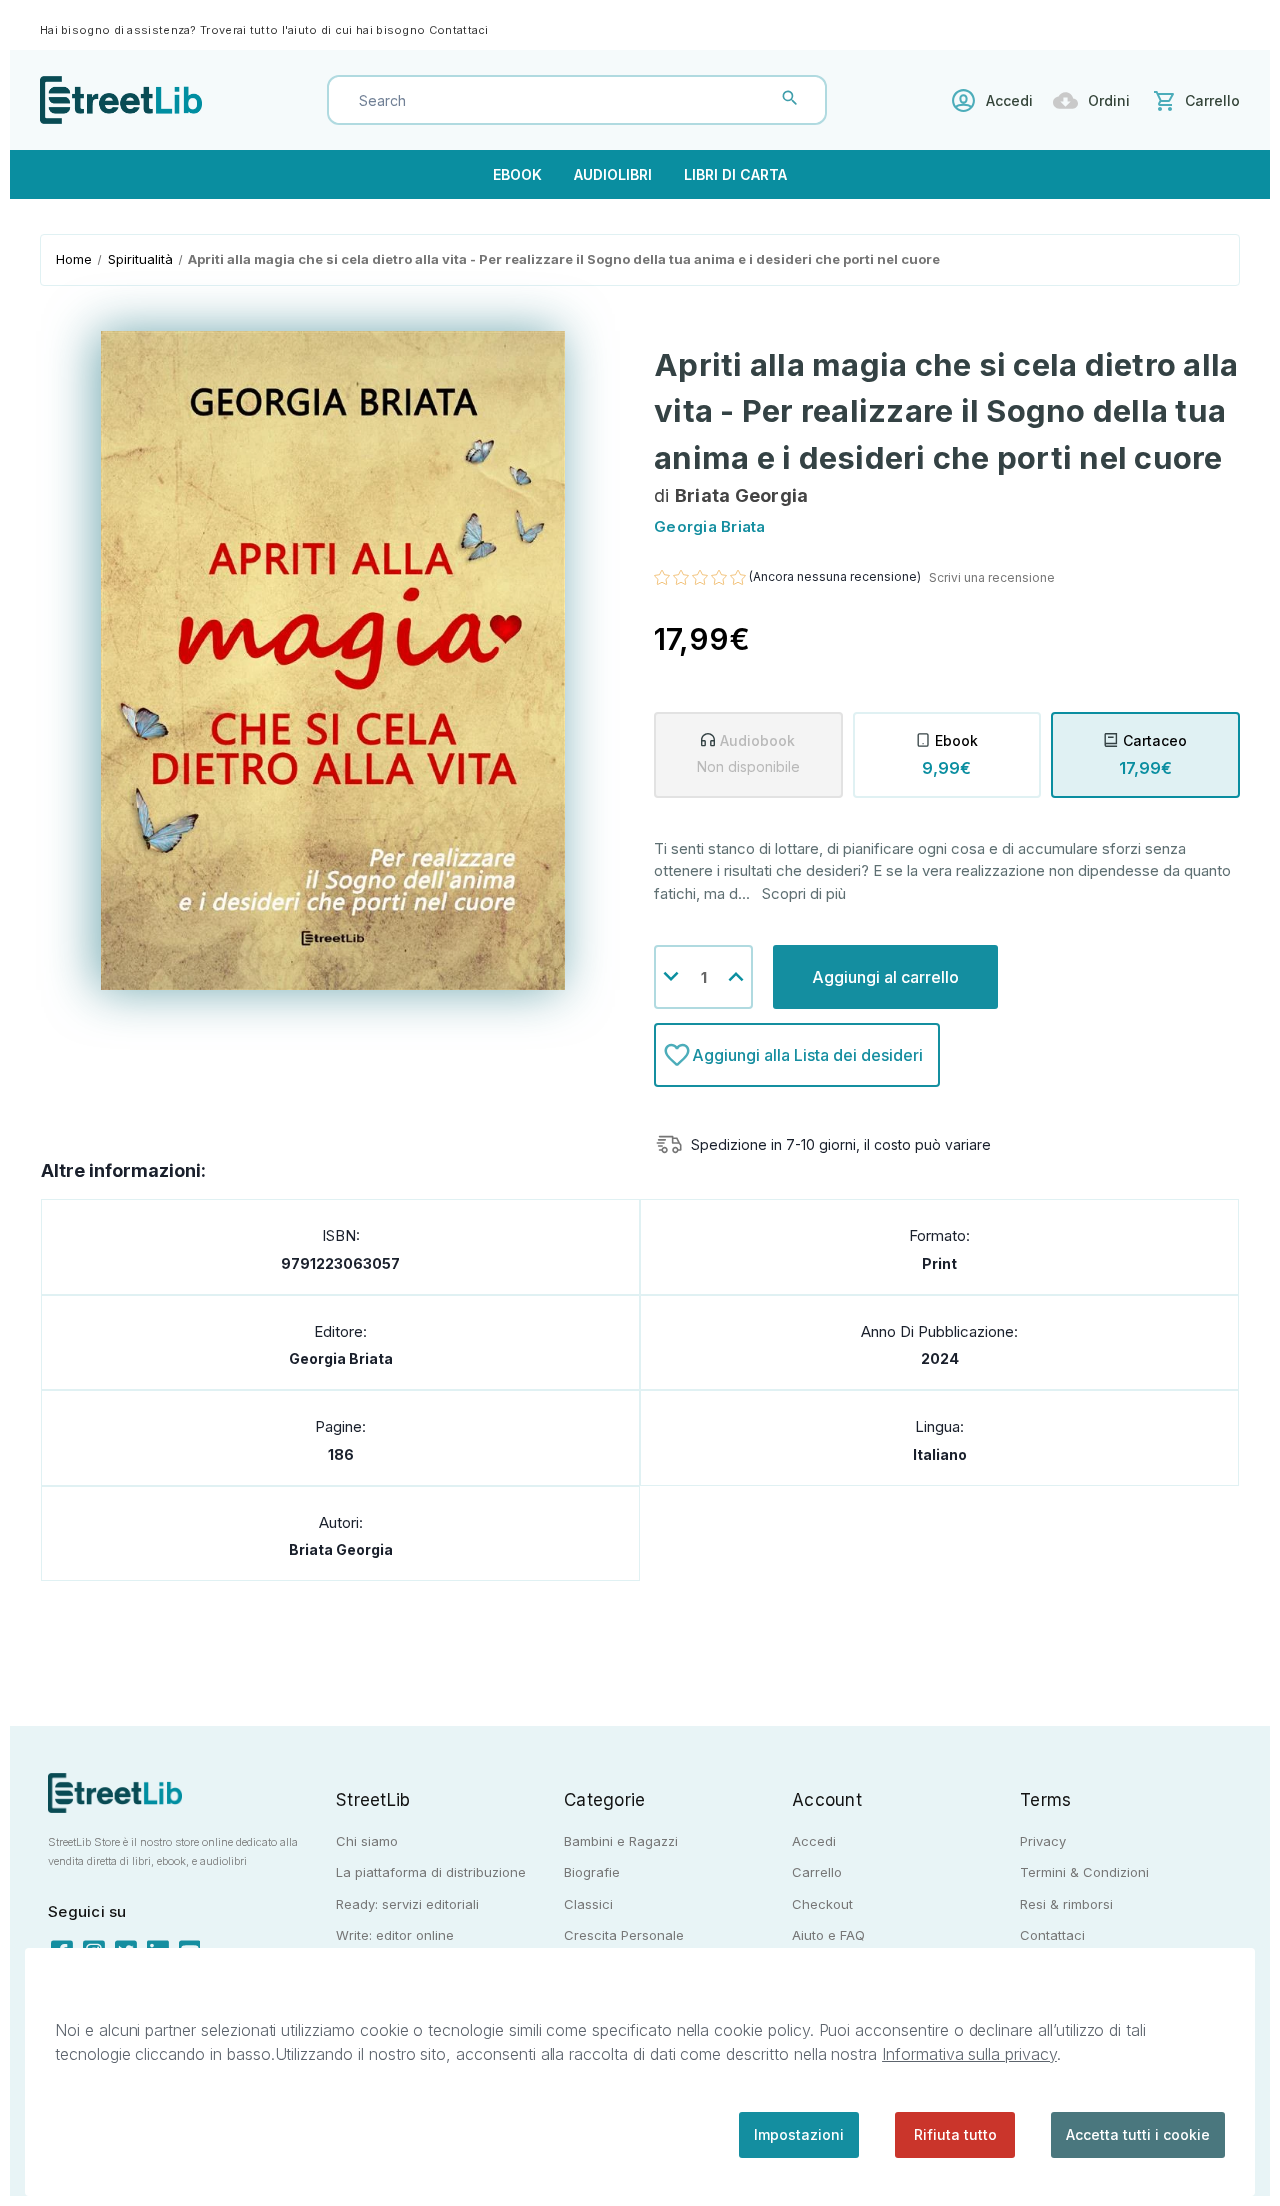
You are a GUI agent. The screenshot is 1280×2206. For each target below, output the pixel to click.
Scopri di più (804, 893)
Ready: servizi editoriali (407, 1904)
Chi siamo (367, 1841)
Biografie (592, 1872)
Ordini (1109, 100)
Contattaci (459, 30)
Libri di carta (735, 174)
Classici (588, 1904)
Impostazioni (799, 2134)
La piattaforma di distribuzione (431, 1872)
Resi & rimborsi (1066, 1904)
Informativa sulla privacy (969, 2054)
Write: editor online (395, 1935)
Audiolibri (613, 174)
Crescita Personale (624, 1935)
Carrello (817, 1872)
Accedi (1009, 100)
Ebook (517, 174)
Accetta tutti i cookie (1138, 2134)
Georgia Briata (341, 1358)
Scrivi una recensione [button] (992, 577)
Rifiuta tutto (955, 2134)
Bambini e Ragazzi (621, 1841)
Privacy (1043, 1841)
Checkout (822, 1904)
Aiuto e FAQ (828, 1935)
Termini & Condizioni (1084, 1872)
